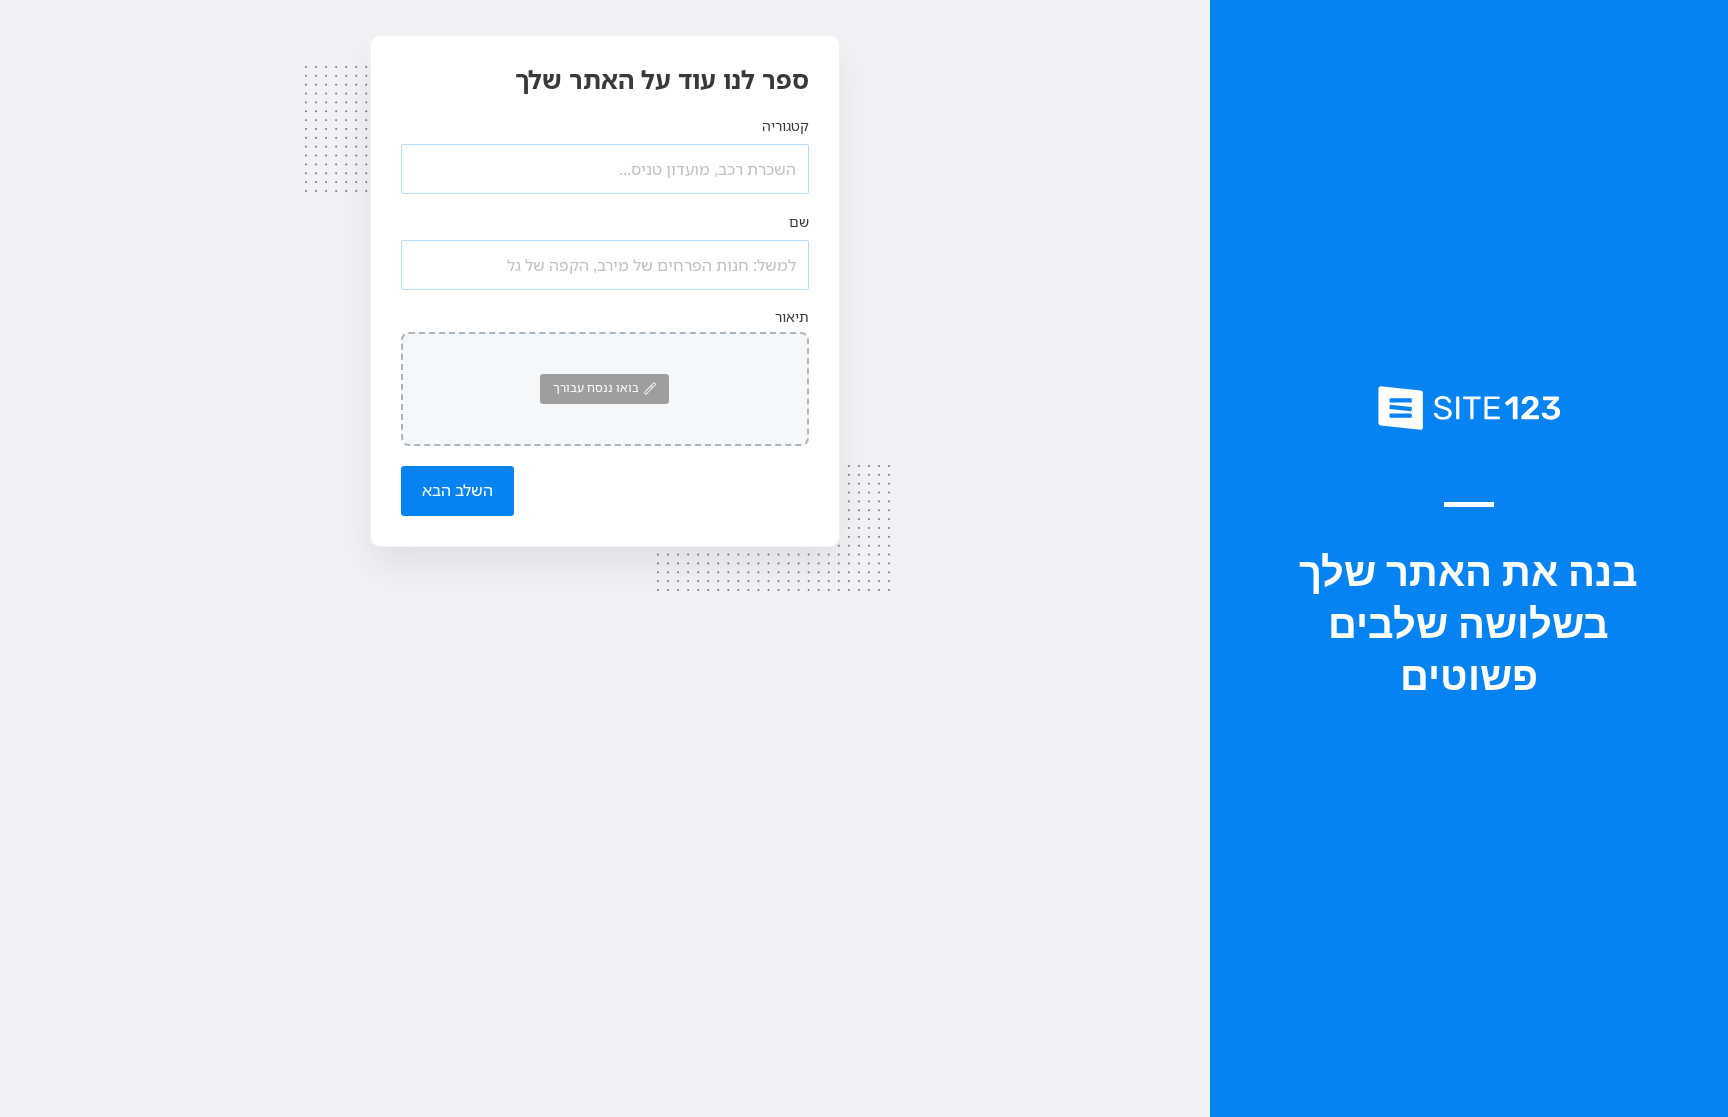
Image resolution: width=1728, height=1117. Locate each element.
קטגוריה (785, 125)
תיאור (792, 316)
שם (799, 221)
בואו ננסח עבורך (596, 387)
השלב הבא (457, 490)
